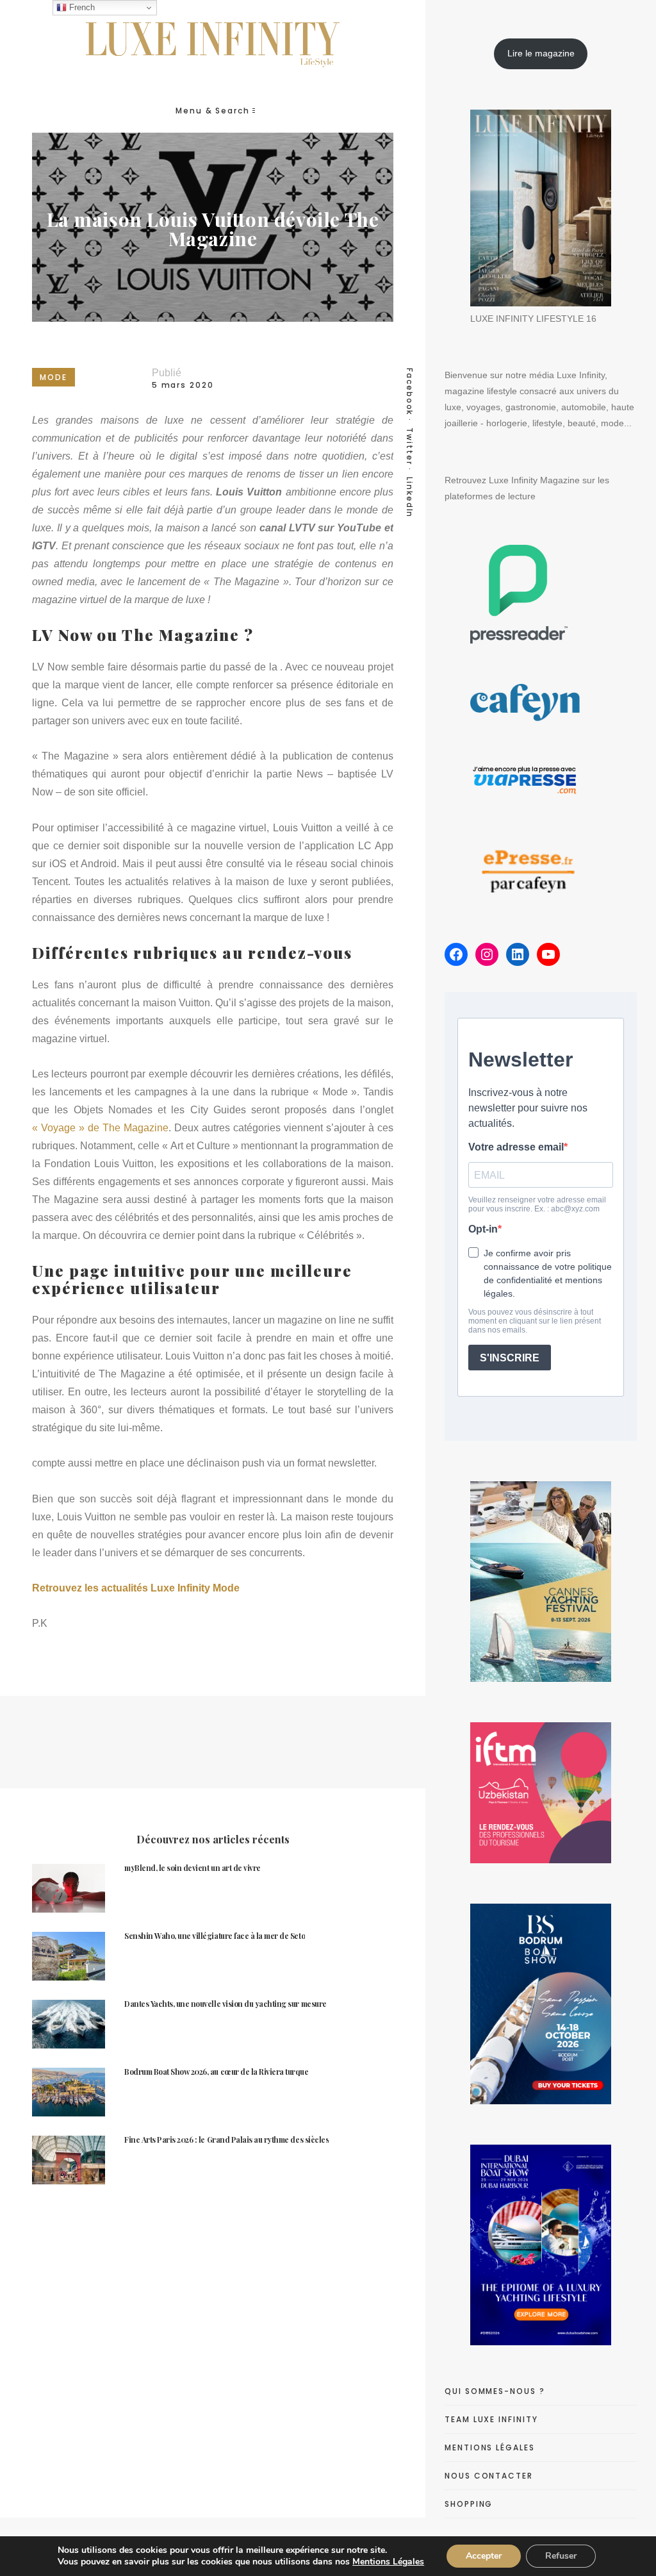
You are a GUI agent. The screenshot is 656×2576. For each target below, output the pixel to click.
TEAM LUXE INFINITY (491, 2419)
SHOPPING (469, 2504)
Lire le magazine (541, 53)
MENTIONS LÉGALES (490, 2447)
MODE (53, 377)
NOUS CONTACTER (489, 2476)
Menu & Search (213, 111)
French (81, 7)
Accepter (484, 2556)
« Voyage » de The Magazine (100, 1128)
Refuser (561, 2556)
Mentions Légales (388, 2562)
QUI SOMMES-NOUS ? (495, 2391)
